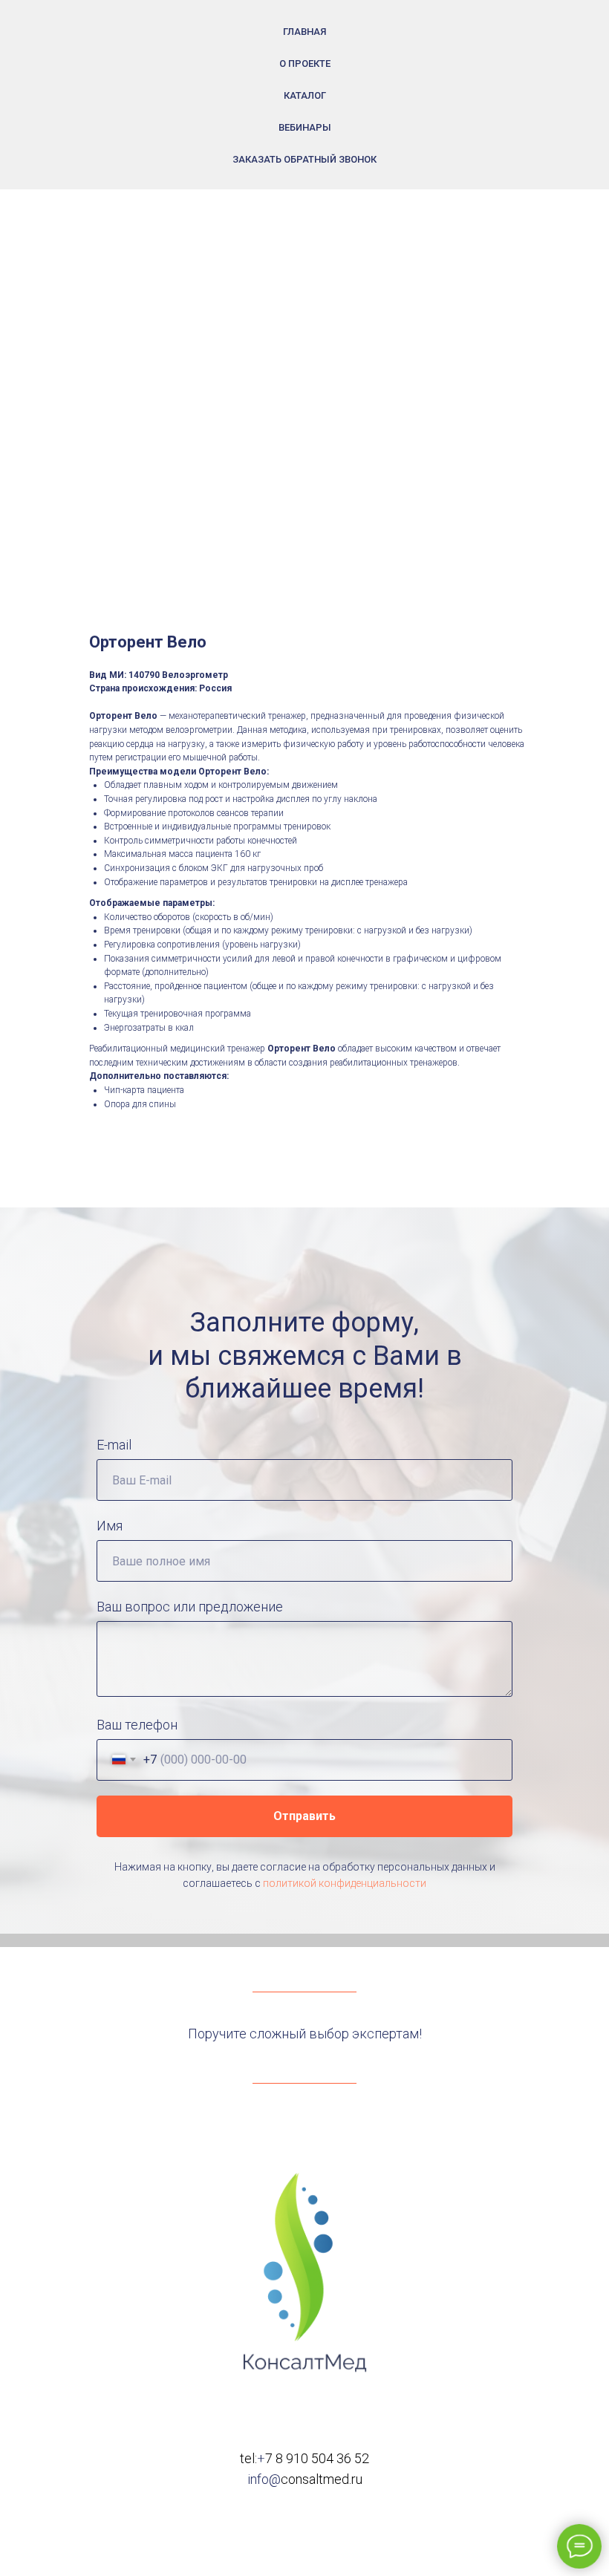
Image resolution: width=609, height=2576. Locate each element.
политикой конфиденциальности (345, 1883)
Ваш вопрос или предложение (190, 1607)
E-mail (114, 1445)
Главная (304, 32)
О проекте (305, 63)
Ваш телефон (137, 1725)
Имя (110, 1526)
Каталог (305, 95)
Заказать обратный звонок (304, 159)
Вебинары (305, 127)
